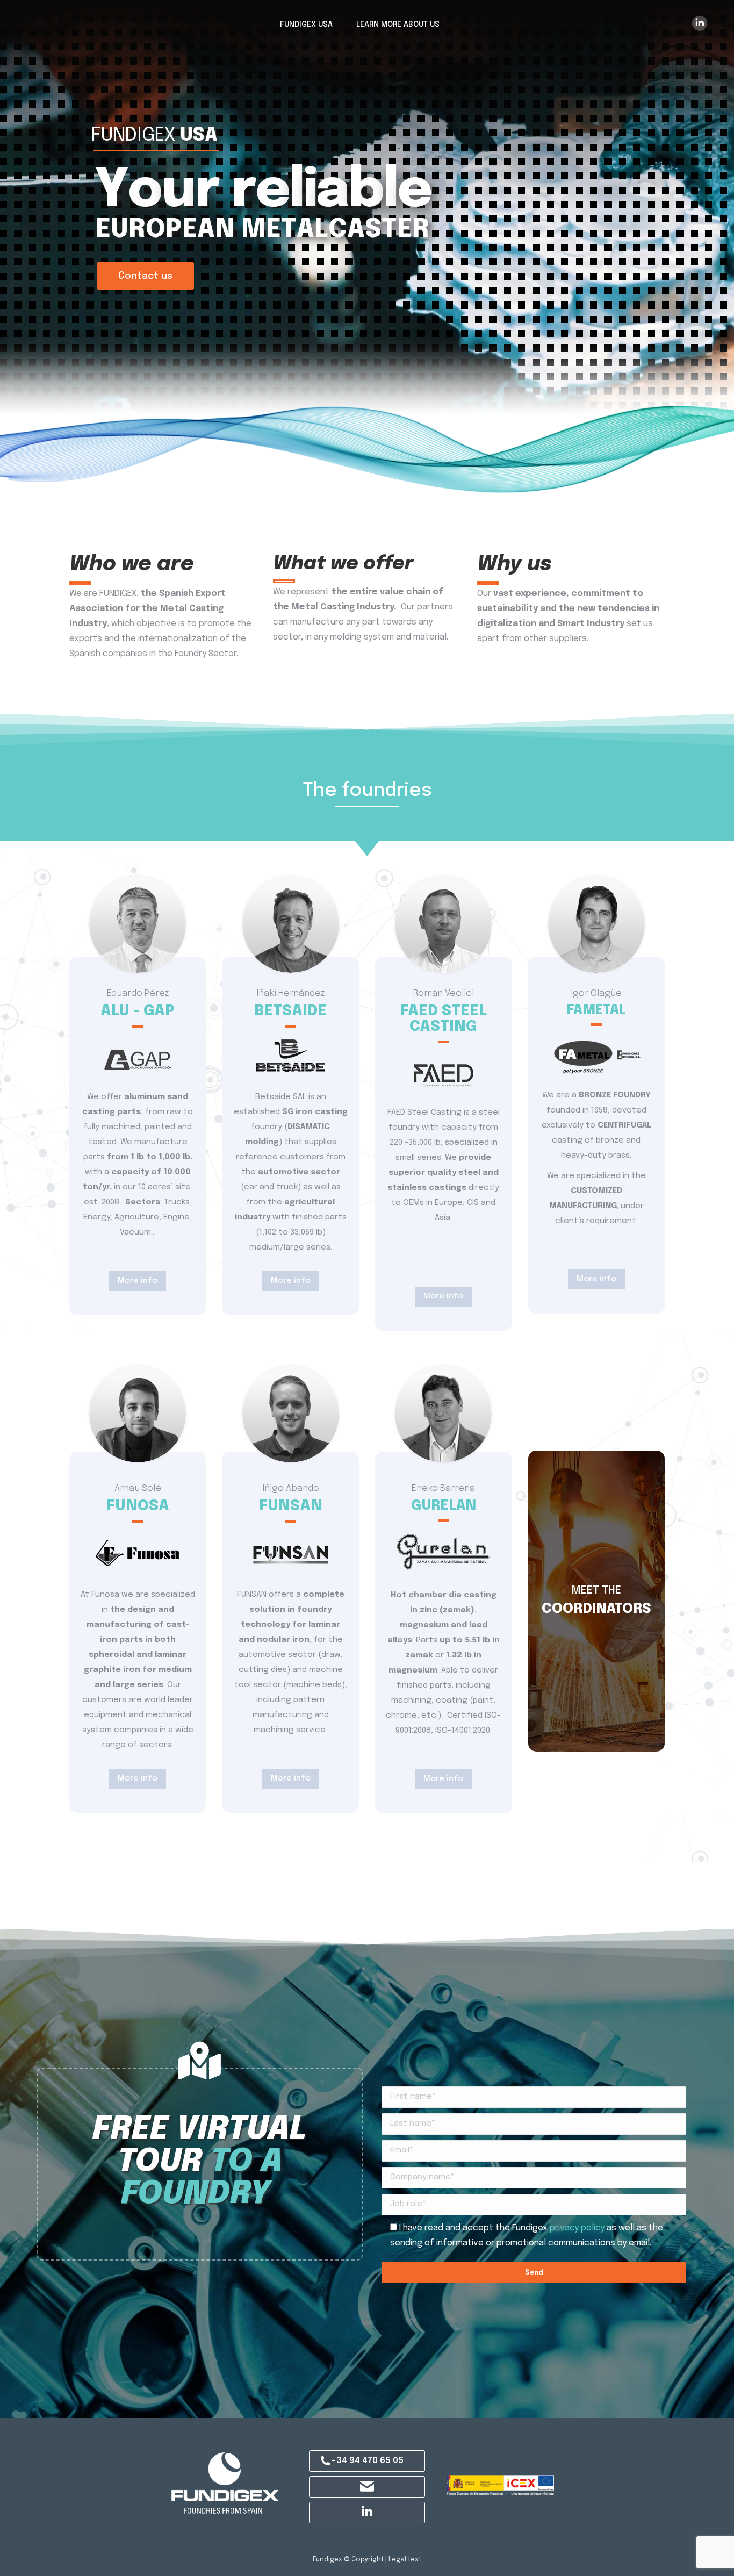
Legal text (405, 2560)
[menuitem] (306, 24)
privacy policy (577, 2228)
